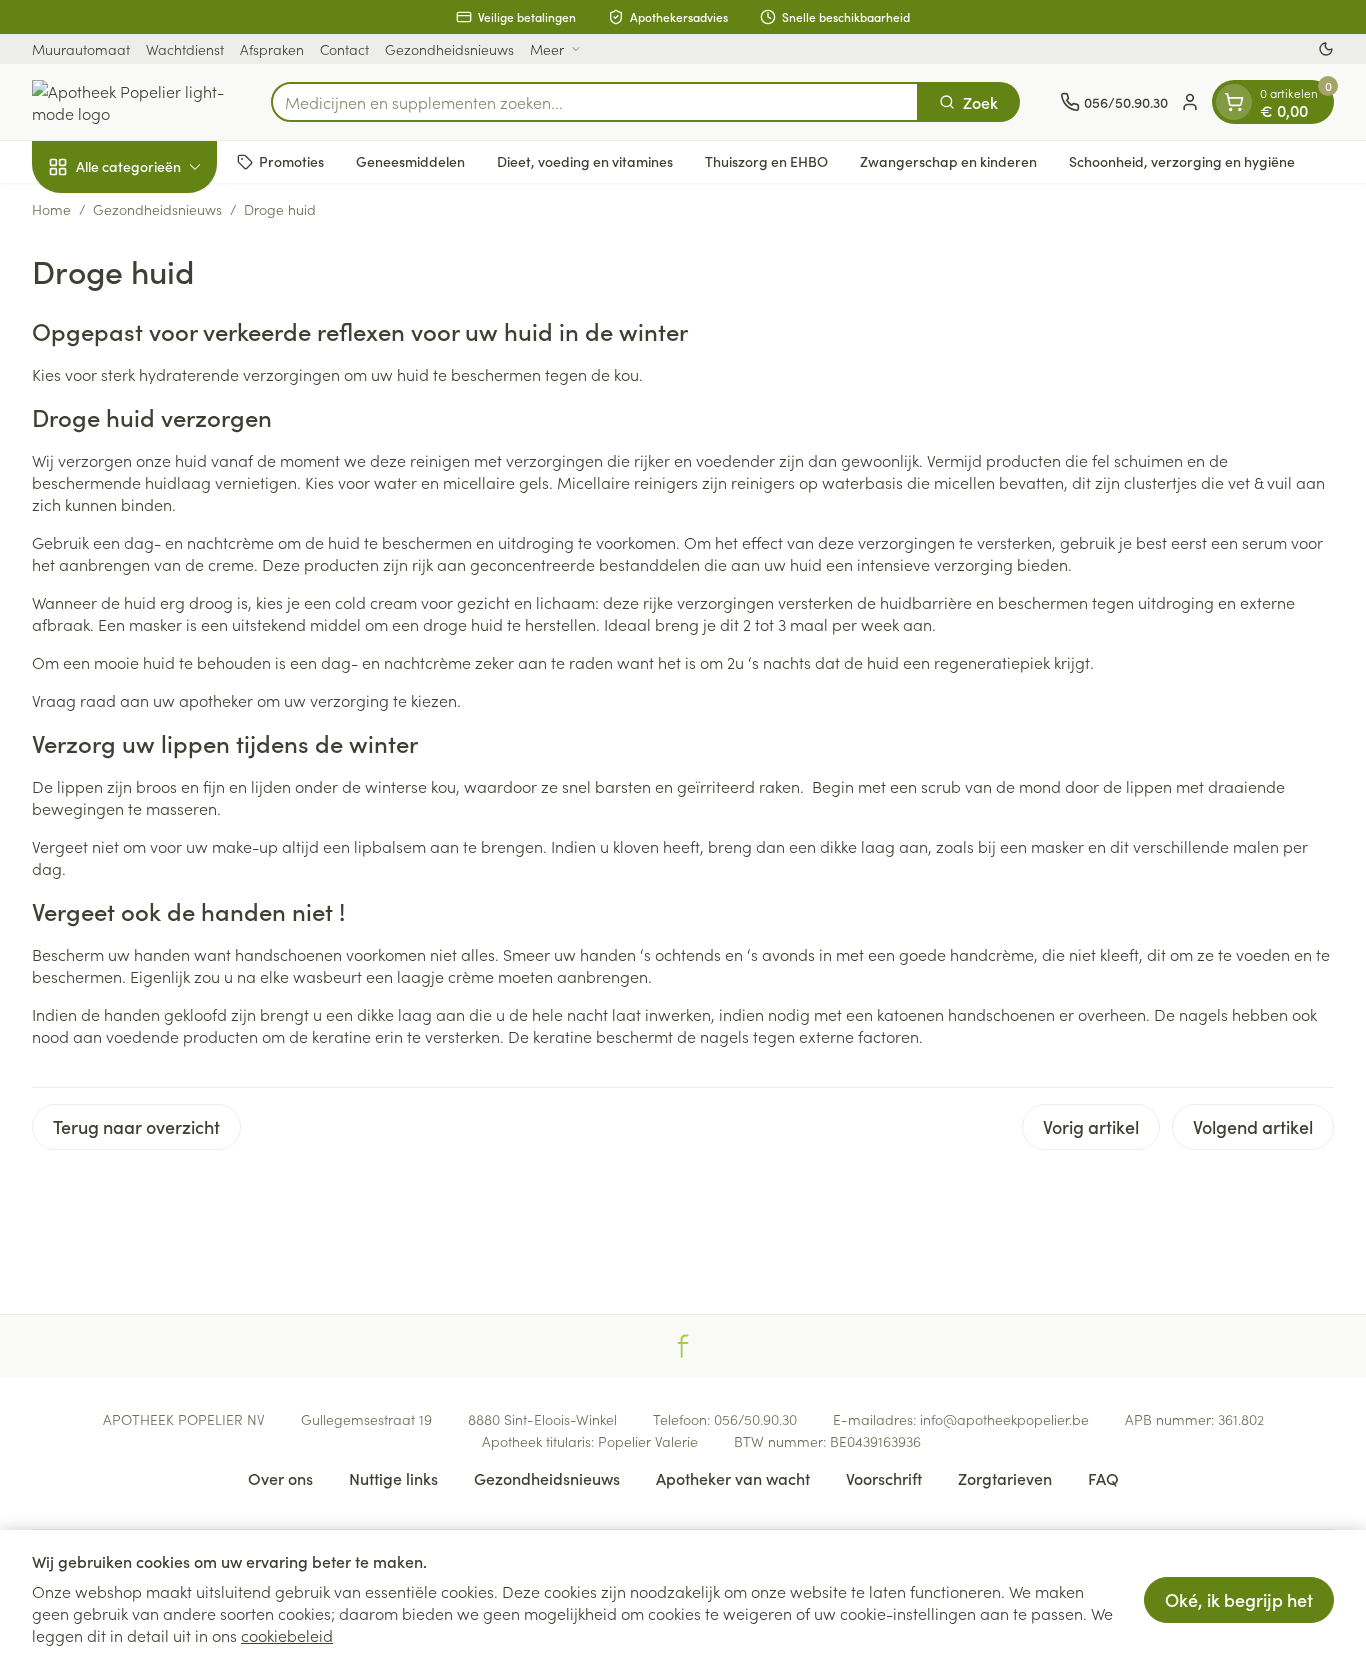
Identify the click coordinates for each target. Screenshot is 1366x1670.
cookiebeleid (287, 1635)
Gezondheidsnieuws (449, 49)
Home (51, 209)
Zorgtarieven (1005, 1478)
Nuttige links (393, 1478)
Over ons (280, 1478)
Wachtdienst (185, 49)
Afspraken (272, 49)
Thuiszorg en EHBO (766, 161)
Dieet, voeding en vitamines (585, 161)
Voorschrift (884, 1478)
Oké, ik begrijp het (1239, 1599)
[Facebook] (683, 1346)
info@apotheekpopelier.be (1004, 1419)
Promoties (291, 161)
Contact (344, 49)
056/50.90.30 (755, 1419)
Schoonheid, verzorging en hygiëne (1182, 161)
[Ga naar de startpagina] (131, 102)
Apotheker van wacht (733, 1478)
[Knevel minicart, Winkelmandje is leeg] (1234, 102)
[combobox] (595, 102)
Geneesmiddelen (410, 161)
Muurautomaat (81, 49)
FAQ (1103, 1478)
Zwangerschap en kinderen (948, 161)
